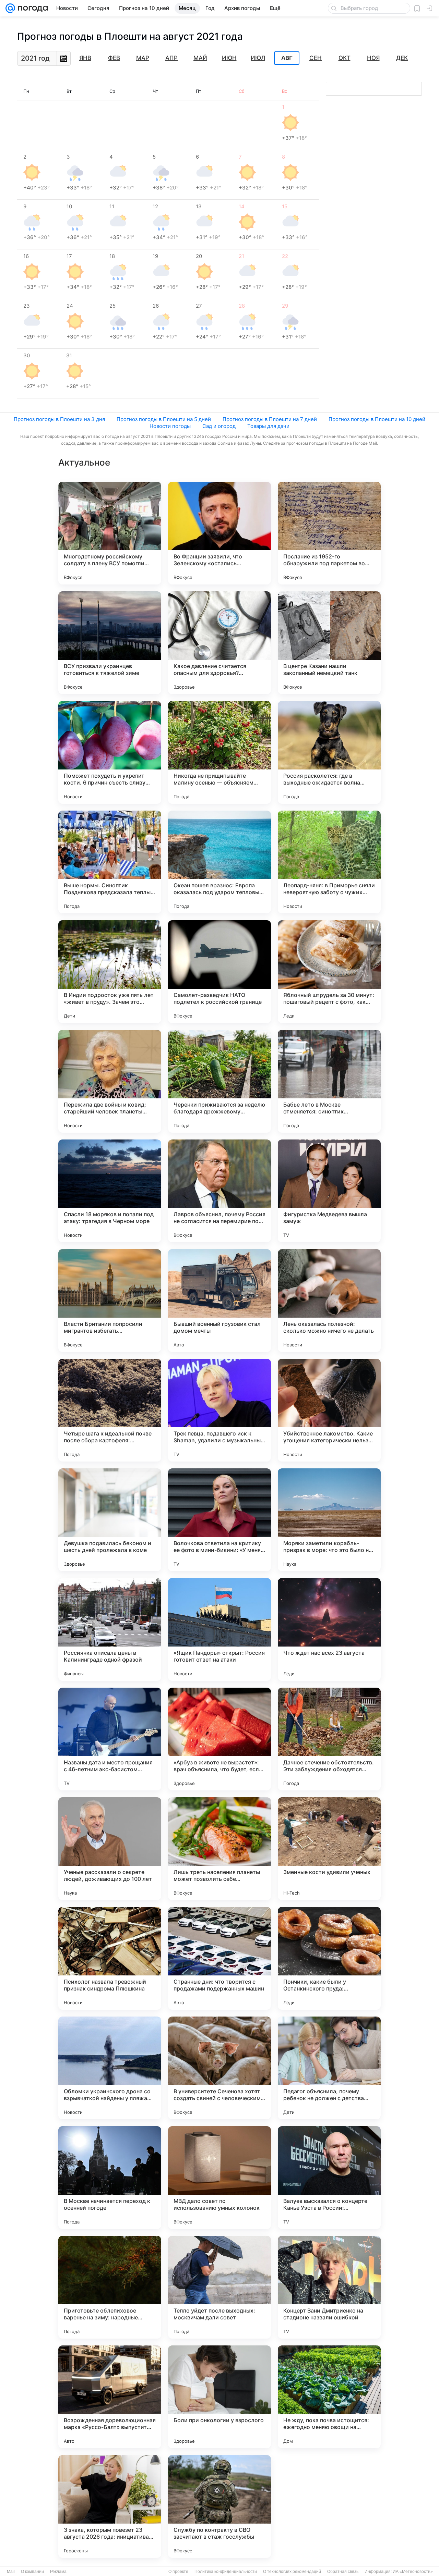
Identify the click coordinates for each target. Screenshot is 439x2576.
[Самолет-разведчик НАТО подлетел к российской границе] (219, 972)
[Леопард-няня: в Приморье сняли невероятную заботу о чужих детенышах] (329, 862)
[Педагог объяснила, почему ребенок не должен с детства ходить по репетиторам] (329, 2068)
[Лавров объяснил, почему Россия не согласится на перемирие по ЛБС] (219, 1191)
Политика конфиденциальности (226, 2572)
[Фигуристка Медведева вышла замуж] (329, 1191)
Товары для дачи (268, 426)
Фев (114, 58)
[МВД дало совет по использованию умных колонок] (219, 2178)
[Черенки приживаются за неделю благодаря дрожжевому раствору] (219, 1081)
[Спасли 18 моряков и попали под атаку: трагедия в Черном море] (110, 1191)
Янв (85, 58)
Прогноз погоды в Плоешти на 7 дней (270, 419)
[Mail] (10, 8)
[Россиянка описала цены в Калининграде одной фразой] (110, 1629)
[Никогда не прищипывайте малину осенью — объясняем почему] (219, 752)
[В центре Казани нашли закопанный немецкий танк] (329, 643)
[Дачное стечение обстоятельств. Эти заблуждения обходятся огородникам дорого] (329, 1739)
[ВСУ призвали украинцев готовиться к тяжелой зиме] (110, 643)
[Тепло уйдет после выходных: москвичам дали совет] (219, 2287)
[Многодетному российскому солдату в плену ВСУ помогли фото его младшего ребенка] (110, 533)
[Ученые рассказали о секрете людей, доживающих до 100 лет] (110, 1849)
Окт (345, 58)
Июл (258, 58)
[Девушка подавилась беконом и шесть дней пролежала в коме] (110, 1520)
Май (200, 58)
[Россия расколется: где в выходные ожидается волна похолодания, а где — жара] (329, 752)
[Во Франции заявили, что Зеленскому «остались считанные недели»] (219, 533)
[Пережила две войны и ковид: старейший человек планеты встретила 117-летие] (110, 1081)
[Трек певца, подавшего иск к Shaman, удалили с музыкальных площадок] (219, 1410)
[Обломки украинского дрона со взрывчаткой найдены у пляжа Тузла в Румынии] (110, 2068)
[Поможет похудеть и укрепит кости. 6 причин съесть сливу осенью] (110, 752)
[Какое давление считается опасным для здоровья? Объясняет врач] (219, 643)
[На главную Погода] (32, 8)
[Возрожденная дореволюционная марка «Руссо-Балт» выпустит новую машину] (110, 2397)
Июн (229, 58)
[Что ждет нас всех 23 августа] (329, 1629)
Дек (402, 58)
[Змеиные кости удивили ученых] (329, 1849)
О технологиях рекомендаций (292, 2572)
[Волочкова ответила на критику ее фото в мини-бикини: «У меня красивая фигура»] (219, 1520)
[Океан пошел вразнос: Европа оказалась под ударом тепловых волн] (219, 862)
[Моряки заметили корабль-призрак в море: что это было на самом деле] (329, 1520)
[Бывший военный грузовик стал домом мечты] (219, 1301)
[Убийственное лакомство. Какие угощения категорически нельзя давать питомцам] (329, 1410)
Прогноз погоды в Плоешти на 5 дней (164, 419)
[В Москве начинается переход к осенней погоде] (110, 2178)
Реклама (58, 2572)
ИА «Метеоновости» (413, 2572)
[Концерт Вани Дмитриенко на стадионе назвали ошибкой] (329, 2287)
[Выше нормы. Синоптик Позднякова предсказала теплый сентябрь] (110, 862)
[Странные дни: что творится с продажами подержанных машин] (219, 1958)
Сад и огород (219, 426)
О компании (32, 2572)
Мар (143, 58)
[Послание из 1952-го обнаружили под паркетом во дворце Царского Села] (329, 533)
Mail (11, 2572)
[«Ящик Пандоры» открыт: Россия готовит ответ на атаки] (219, 1629)
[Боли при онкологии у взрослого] (219, 2397)
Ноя (373, 58)
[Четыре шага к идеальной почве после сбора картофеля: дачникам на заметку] (110, 1410)
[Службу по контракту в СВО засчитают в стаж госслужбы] (219, 2506)
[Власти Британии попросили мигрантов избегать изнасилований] (110, 1301)
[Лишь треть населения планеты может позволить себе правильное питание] (219, 1849)
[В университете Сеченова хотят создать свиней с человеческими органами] (219, 2068)
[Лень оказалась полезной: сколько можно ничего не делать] (329, 1301)
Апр (171, 58)
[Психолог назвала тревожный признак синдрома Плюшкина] (110, 1958)
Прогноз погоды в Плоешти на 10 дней (377, 419)
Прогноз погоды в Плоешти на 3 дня (59, 419)
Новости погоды (170, 426)
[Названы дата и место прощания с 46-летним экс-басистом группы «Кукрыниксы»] (110, 1739)
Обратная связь (343, 2572)
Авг (287, 58)
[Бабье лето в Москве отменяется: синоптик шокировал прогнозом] (329, 1081)
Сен (316, 58)
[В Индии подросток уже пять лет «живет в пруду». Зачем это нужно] (110, 972)
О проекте (178, 2572)
